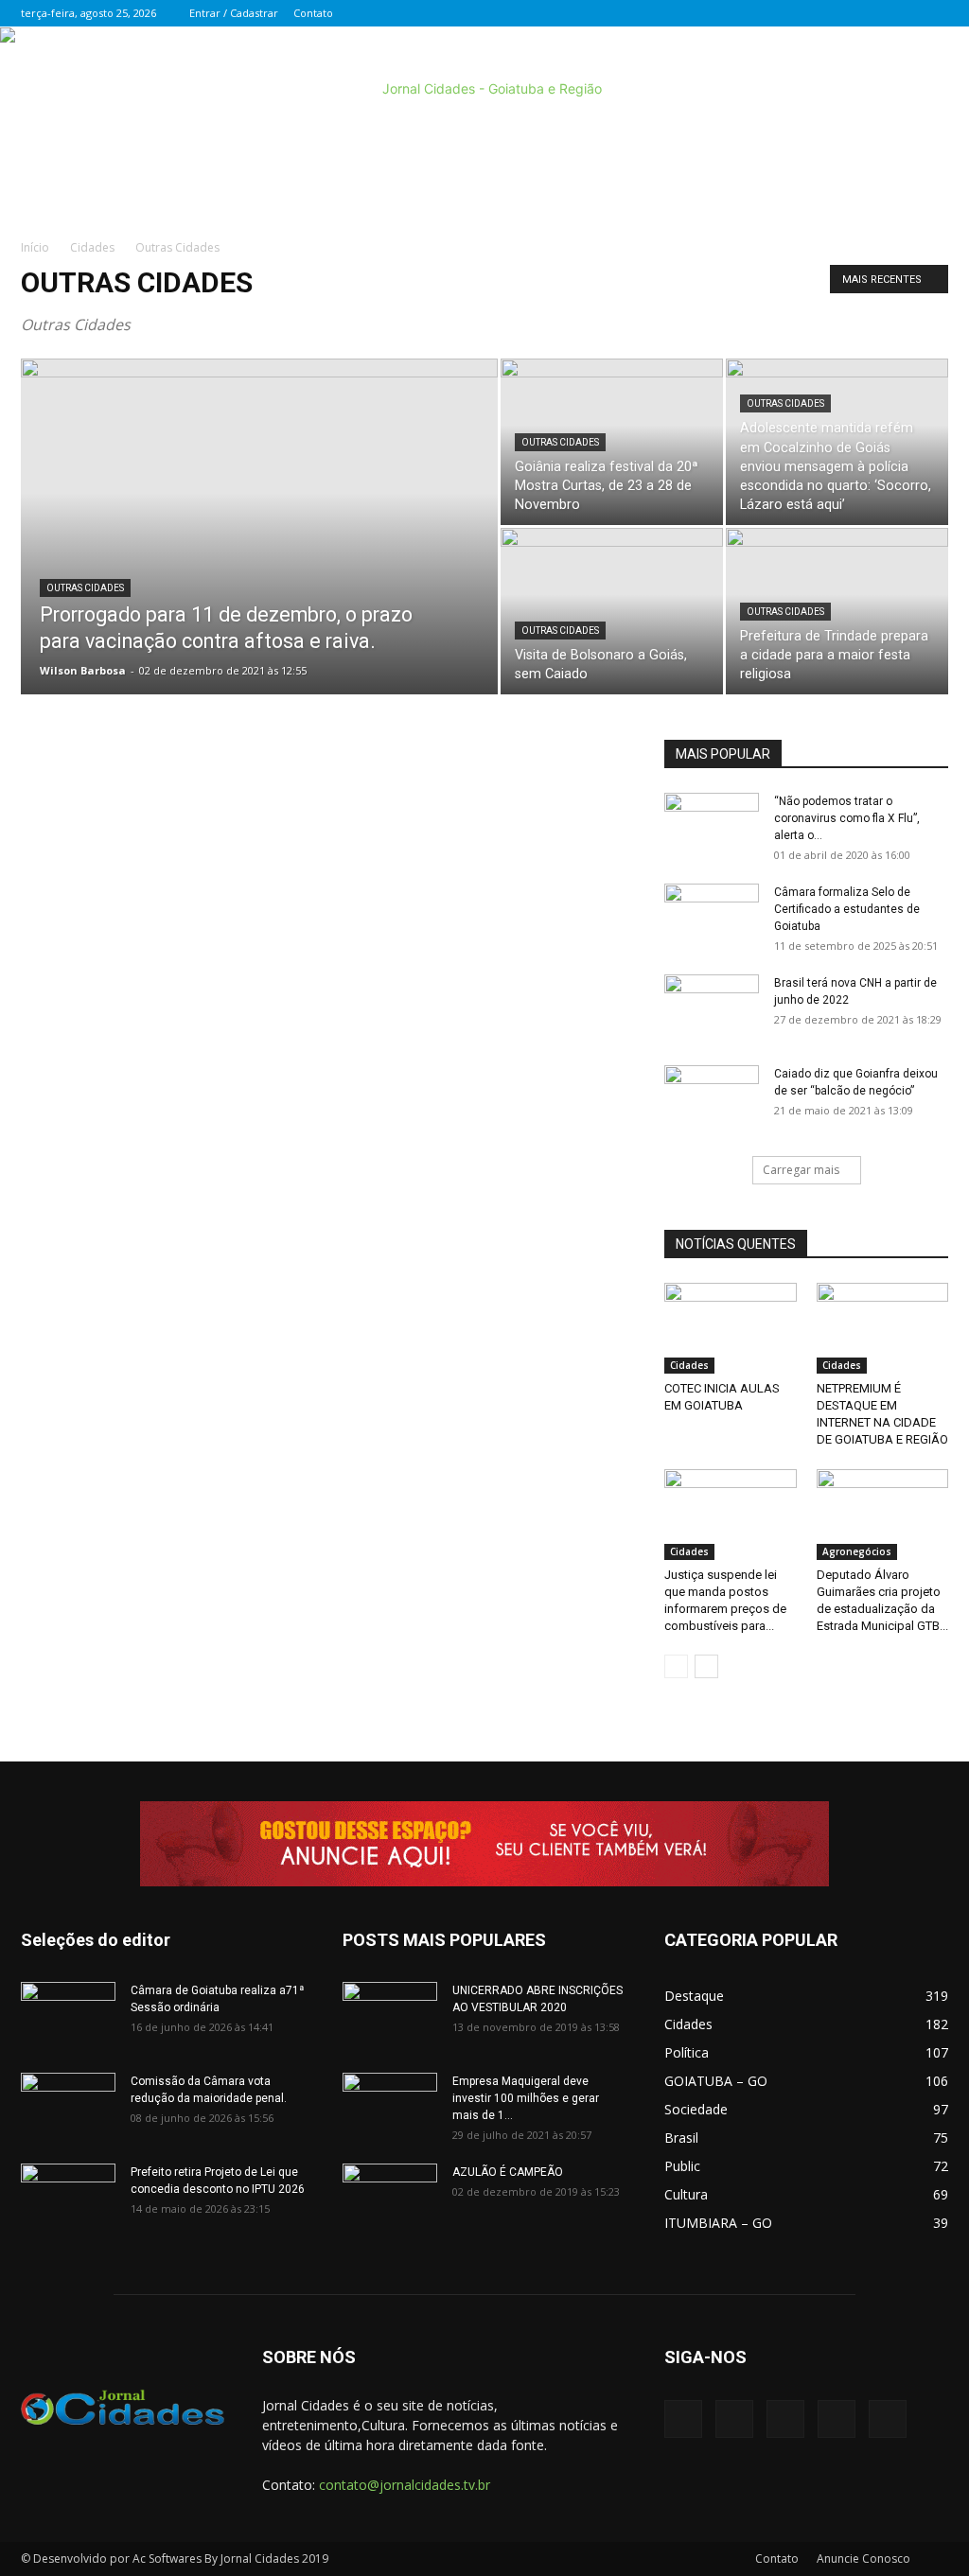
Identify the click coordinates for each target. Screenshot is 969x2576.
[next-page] (706, 1666)
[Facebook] (809, 13)
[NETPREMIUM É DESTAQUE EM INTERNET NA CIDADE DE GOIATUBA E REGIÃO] (883, 1328)
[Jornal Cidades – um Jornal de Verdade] (484, 89)
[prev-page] (676, 1666)
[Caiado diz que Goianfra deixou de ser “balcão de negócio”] (712, 1098)
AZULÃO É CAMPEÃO (508, 2172)
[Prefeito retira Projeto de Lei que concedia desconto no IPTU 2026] (68, 2197)
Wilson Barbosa (83, 670)
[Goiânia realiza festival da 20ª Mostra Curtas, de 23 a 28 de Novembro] (612, 442)
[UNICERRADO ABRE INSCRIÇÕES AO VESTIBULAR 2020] (390, 2015)
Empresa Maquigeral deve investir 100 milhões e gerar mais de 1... (526, 2098)
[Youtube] (934, 13)
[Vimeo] (872, 13)
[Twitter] (840, 13)
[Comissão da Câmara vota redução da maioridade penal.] (68, 2106)
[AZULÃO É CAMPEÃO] (390, 2197)
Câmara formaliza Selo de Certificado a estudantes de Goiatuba (847, 909)
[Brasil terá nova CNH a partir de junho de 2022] (712, 1008)
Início (35, 247)
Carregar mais (801, 1170)
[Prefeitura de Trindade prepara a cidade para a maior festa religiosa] (837, 611)
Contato (313, 13)
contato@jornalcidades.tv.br (405, 2485)
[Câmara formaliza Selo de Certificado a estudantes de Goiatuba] (712, 917)
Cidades (92, 247)
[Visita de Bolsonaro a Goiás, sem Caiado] (612, 611)
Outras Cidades (85, 588)
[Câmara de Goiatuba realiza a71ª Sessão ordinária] (68, 2015)
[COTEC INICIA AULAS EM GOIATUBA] (731, 1328)
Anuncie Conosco (863, 2558)
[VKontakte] (903, 13)
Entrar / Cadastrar (234, 13)
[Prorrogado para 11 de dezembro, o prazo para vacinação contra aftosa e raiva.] (259, 565)
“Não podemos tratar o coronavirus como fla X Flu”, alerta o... (847, 818)
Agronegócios (857, 1551)
